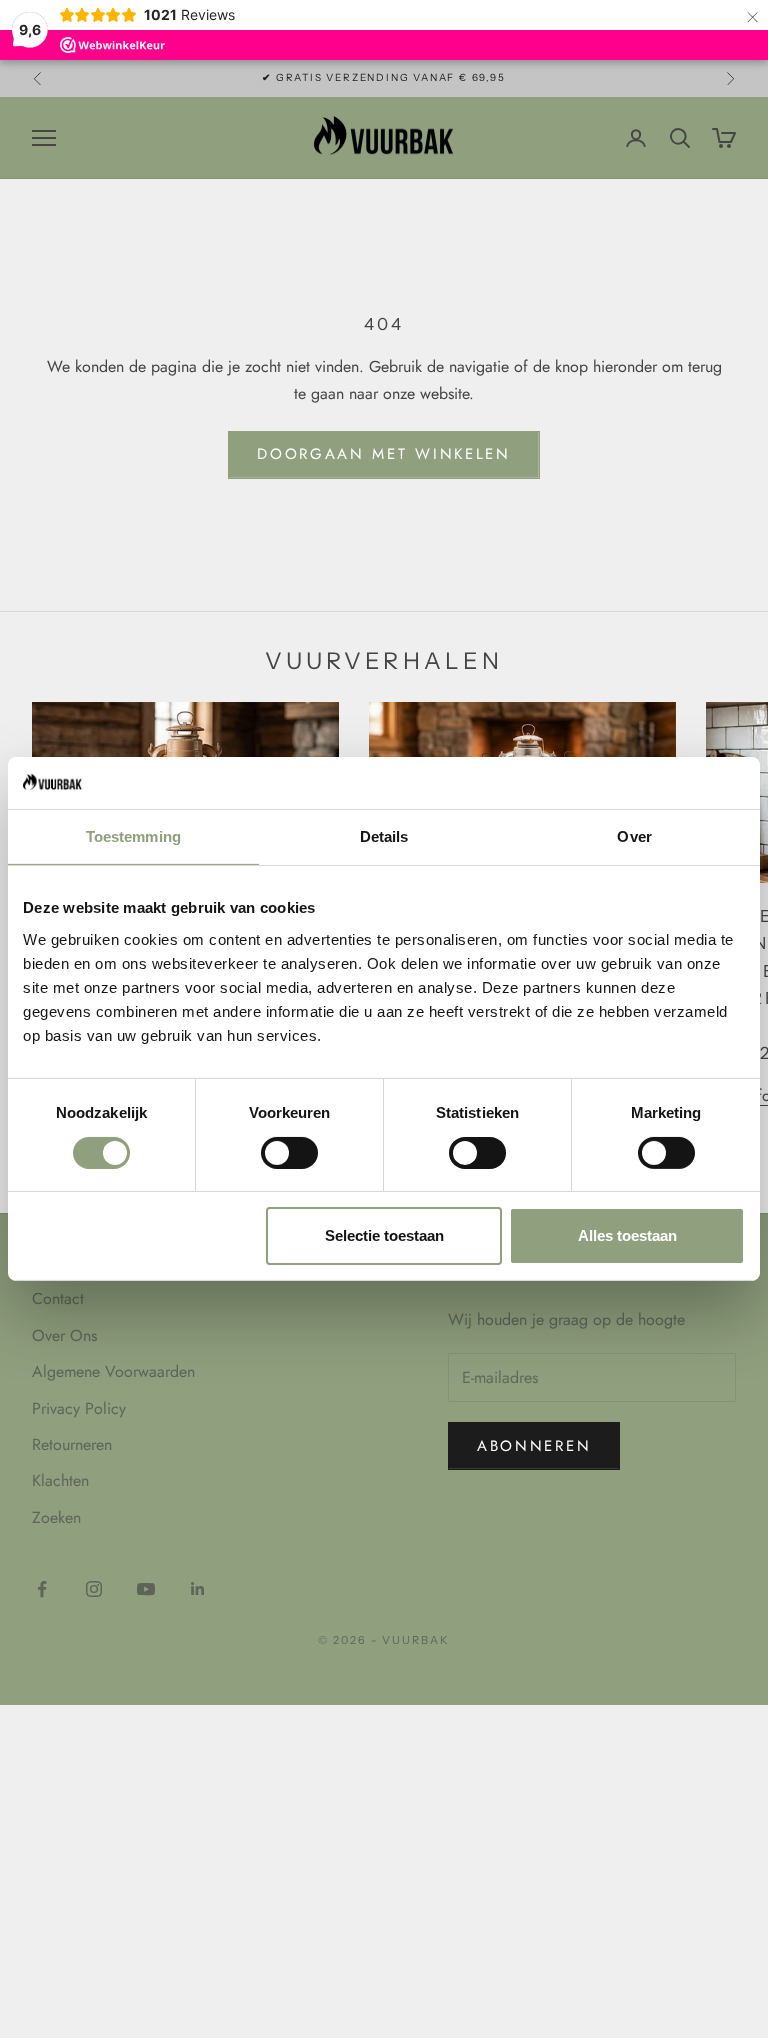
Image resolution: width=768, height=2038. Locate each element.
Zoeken (56, 1517)
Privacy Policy (79, 1408)
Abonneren (534, 1446)
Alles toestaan (627, 1235)
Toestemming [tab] (133, 836)
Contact (58, 1298)
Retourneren (72, 1444)
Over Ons (64, 1335)
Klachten (60, 1480)
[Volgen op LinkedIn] (198, 1589)
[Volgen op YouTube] (146, 1589)
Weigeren (141, 1235)
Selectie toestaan (384, 1235)
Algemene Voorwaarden (113, 1371)
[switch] (289, 1153)
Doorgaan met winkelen (384, 454)
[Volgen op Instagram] (94, 1589)
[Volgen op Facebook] (42, 1589)
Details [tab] (384, 836)
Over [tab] (634, 836)
